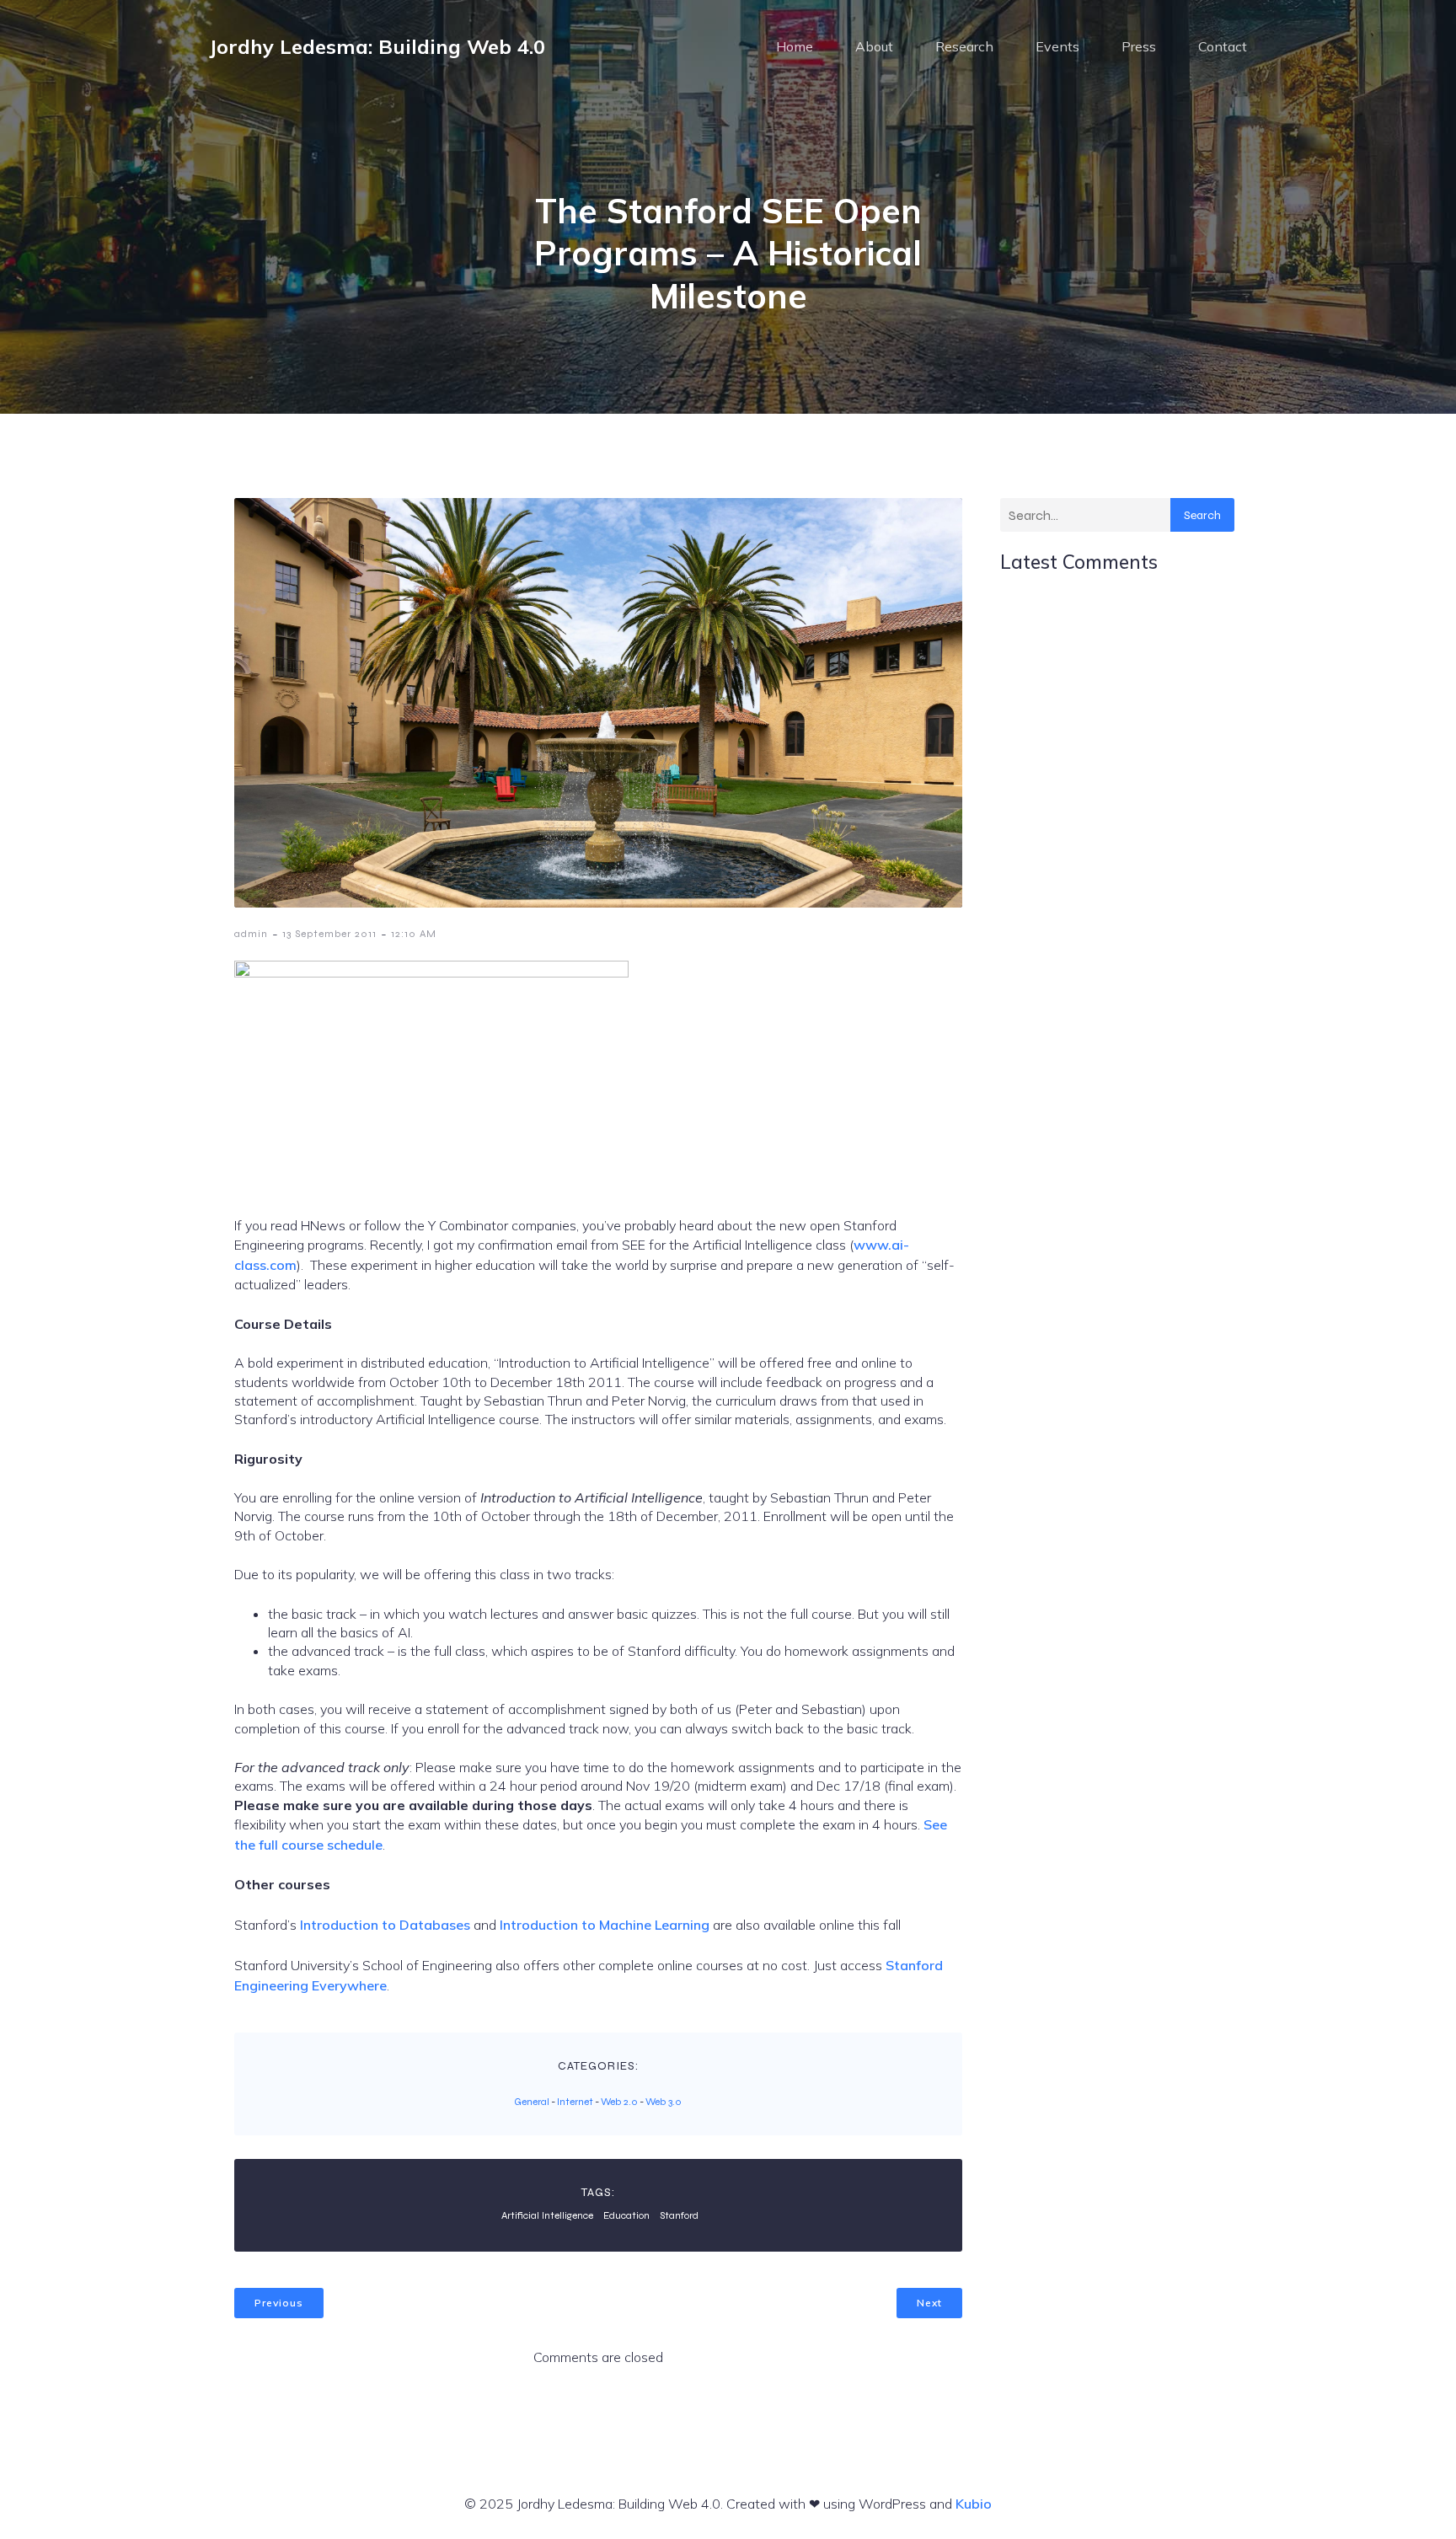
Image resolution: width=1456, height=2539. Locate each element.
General (532, 2102)
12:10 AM (414, 934)
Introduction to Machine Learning (605, 1925)
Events (1057, 46)
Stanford (679, 2215)
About (874, 46)
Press (1139, 46)
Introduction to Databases (385, 1925)
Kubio (974, 2504)
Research (964, 46)
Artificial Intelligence (547, 2215)
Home (795, 46)
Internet (575, 2102)
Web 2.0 (619, 2102)
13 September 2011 (329, 934)
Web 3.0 (664, 2102)
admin (251, 934)
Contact (1223, 46)
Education (626, 2215)
